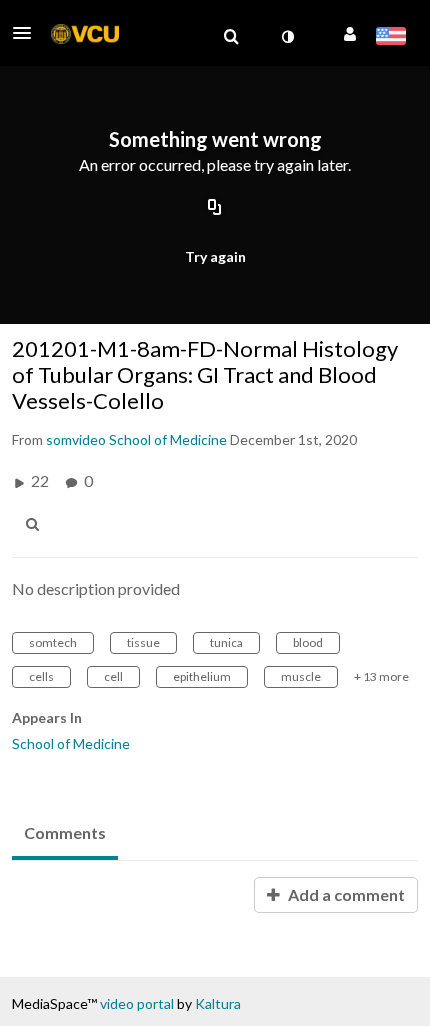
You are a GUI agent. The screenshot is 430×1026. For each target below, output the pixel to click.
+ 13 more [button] (381, 676)
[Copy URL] (215, 208)
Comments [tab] (65, 832)
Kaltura (218, 1003)
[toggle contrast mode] (287, 37)
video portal (137, 1003)
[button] (28, 33)
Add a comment (345, 894)
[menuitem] (231, 37)
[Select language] (390, 38)
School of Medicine (71, 743)
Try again (215, 256)
